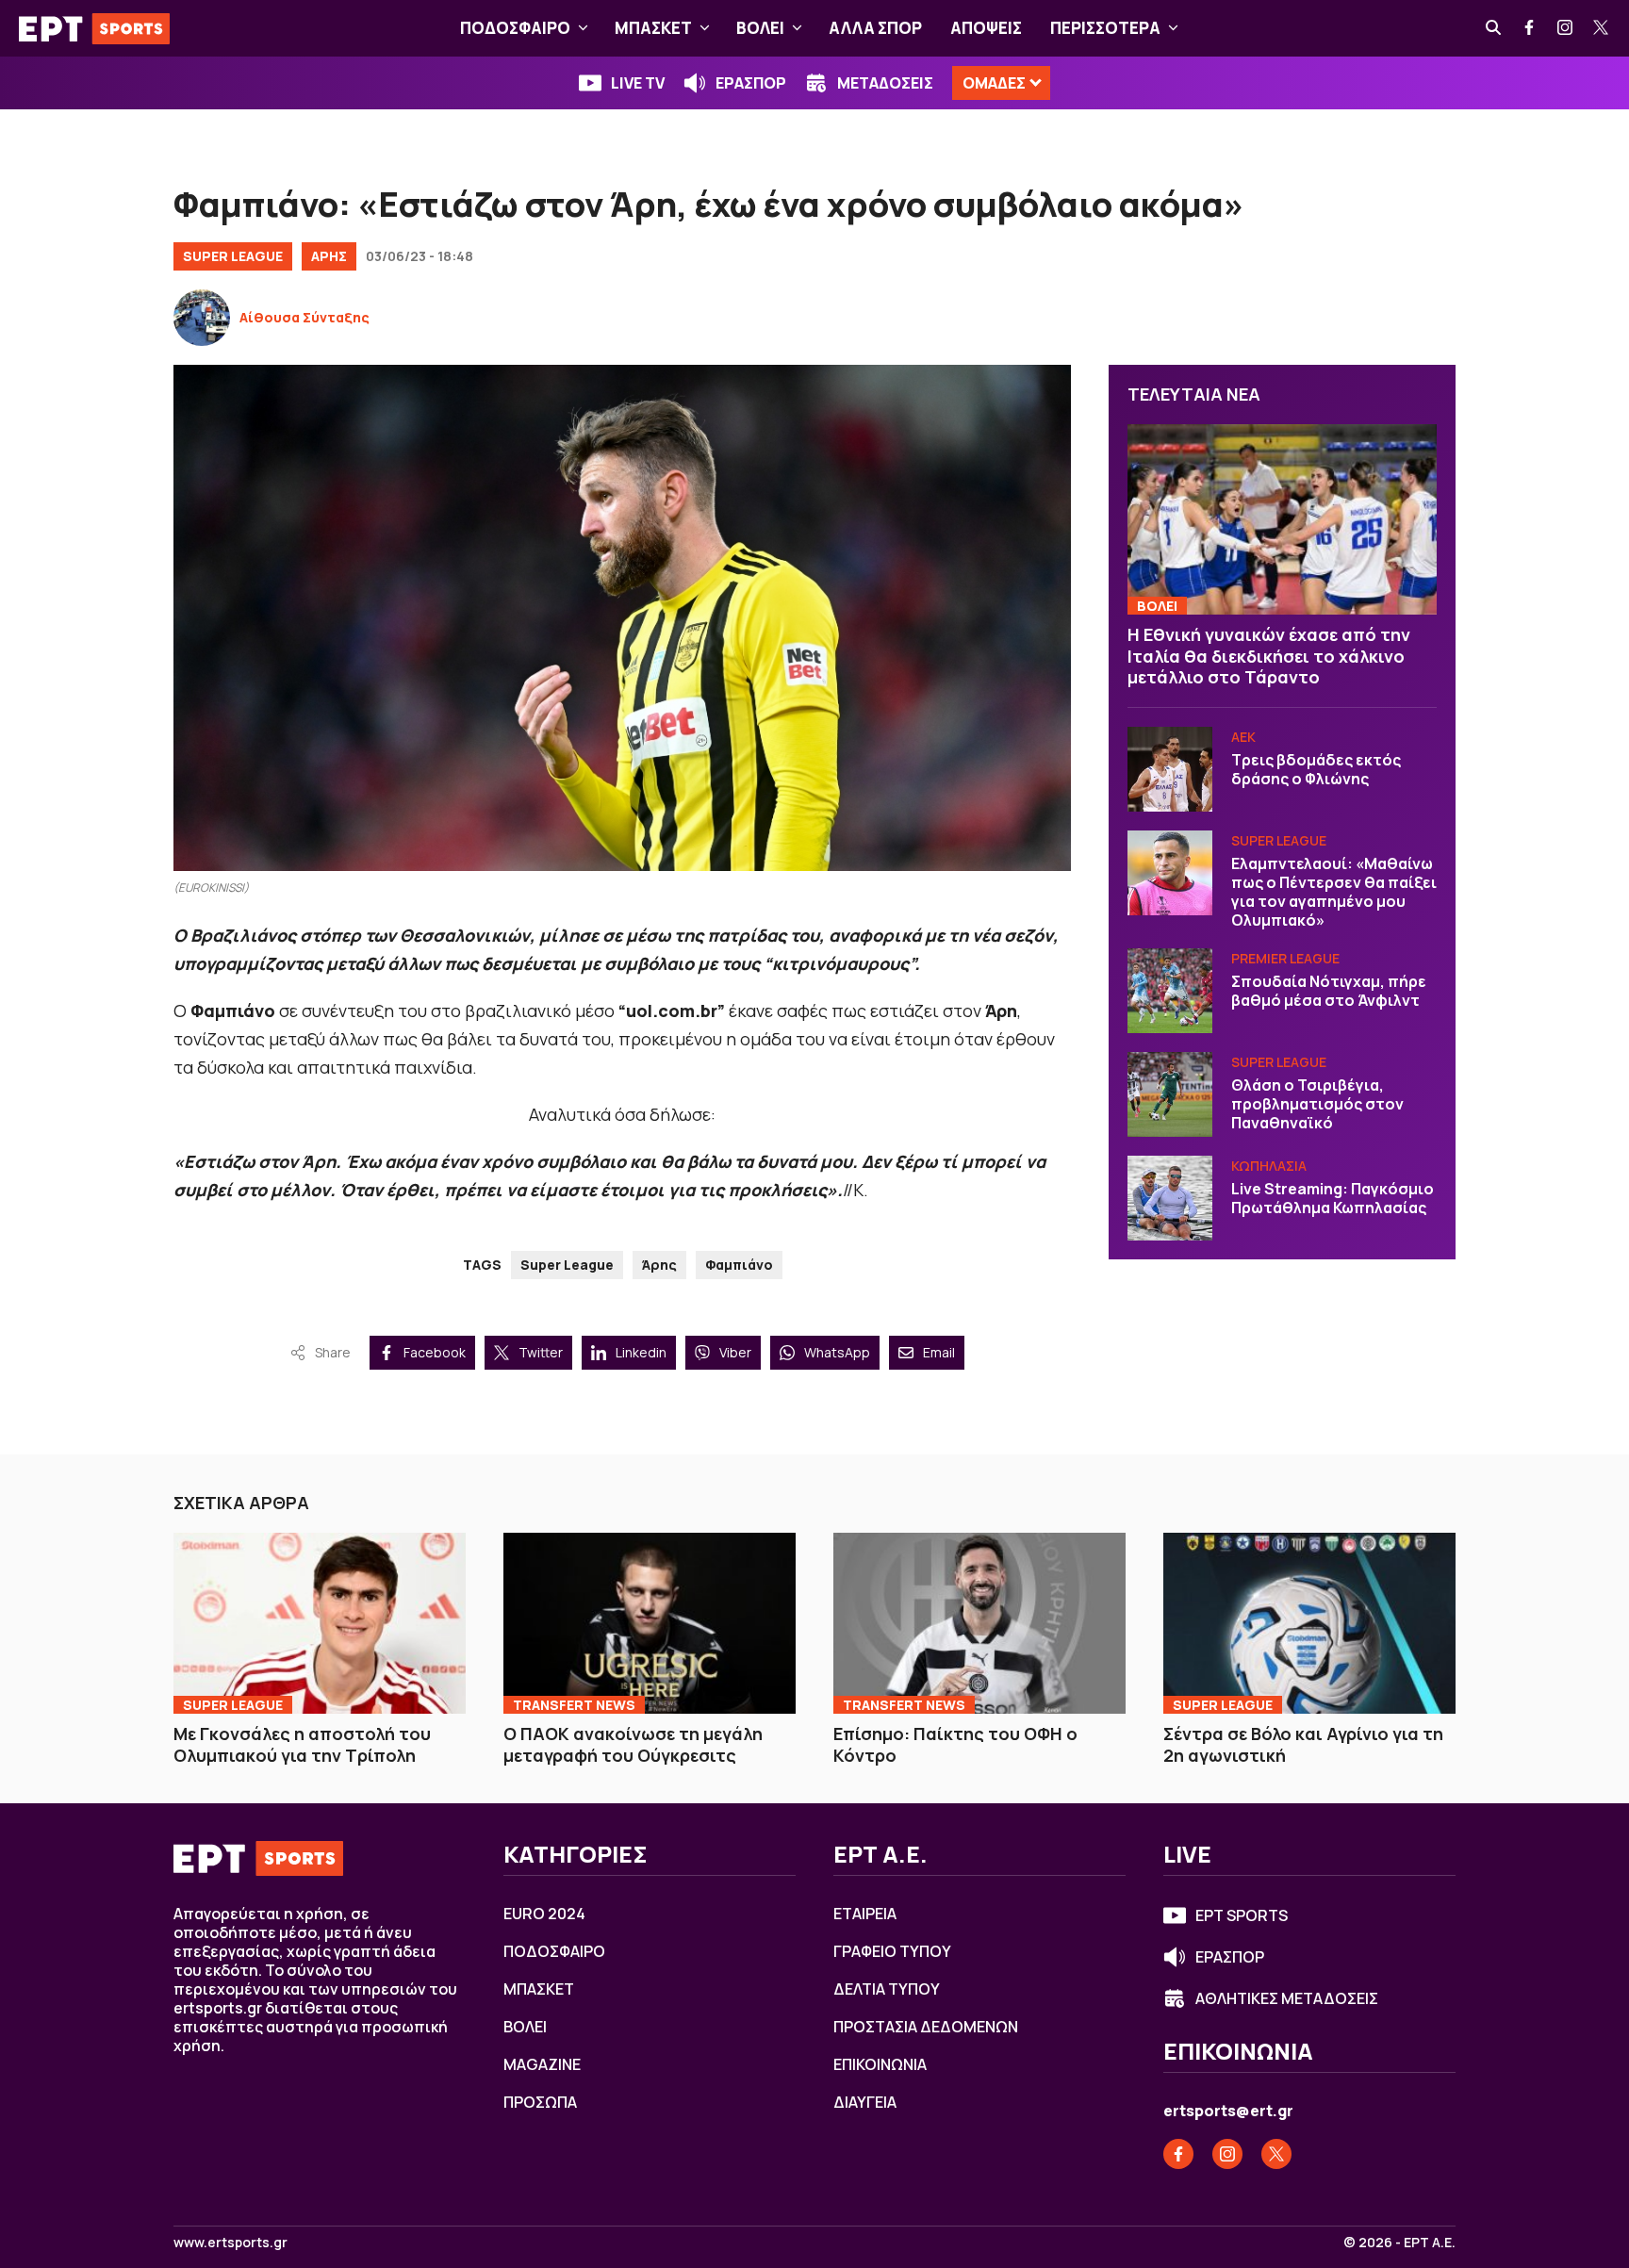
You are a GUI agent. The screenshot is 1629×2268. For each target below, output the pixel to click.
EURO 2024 (544, 1914)
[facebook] (1530, 28)
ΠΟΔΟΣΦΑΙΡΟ (515, 28)
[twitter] (1602, 28)
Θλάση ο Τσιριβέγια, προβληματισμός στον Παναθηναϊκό (1317, 1104)
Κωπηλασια (1269, 1166)
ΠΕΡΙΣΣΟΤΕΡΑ (1105, 28)
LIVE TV (638, 83)
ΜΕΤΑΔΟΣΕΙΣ (885, 83)
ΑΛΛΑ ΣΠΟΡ (875, 28)
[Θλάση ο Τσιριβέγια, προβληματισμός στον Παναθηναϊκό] (1170, 1094)
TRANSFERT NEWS (574, 1705)
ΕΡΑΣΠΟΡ (751, 83)
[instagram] (1566, 28)
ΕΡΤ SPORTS (1242, 1915)
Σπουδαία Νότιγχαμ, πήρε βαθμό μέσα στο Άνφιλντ (1329, 991)
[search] (1494, 28)
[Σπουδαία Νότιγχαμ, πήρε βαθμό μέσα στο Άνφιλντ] (1170, 991)
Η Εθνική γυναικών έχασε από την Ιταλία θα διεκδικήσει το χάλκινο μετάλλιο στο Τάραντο (1269, 656)
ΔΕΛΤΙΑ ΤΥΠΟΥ (887, 1989)
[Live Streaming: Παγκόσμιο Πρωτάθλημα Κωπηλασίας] (1170, 1198)
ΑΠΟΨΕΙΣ (986, 28)
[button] (583, 28)
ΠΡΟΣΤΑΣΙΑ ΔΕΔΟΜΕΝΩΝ (926, 2027)
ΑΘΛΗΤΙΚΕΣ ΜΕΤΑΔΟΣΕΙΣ (1287, 1998)
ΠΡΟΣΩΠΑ (540, 2102)
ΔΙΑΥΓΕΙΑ (865, 2102)
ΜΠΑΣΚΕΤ (653, 28)
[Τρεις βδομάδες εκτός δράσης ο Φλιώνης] (1170, 769)
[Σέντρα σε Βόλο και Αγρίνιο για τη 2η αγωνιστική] (1309, 1623)
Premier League (1285, 958)
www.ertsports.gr (230, 2243)
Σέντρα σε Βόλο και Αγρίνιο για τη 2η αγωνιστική (1303, 1744)
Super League (233, 256)
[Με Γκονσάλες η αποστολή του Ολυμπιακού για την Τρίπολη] (320, 1623)
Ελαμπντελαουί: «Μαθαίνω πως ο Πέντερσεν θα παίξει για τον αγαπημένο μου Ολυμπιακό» (1334, 892)
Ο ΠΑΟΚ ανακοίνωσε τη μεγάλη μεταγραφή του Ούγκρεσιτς (633, 1744)
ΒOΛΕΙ (760, 28)
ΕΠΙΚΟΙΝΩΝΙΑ (880, 2064)
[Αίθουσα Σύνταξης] (202, 318)
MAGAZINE (542, 2064)
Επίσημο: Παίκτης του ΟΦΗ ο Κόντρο (955, 1744)
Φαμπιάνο (739, 1265)
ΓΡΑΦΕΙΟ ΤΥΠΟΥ (892, 1951)
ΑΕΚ (1243, 737)
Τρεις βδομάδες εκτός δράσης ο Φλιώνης (1316, 769)
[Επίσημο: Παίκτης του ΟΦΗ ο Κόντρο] (979, 1623)
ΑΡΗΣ (329, 256)
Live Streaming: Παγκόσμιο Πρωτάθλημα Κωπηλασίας (1333, 1198)
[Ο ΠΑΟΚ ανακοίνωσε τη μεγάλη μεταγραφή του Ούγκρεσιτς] (650, 1623)
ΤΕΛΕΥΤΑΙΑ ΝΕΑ (1194, 394)
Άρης (659, 1265)
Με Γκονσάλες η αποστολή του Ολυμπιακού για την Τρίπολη (302, 1744)
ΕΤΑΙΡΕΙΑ (865, 1914)
